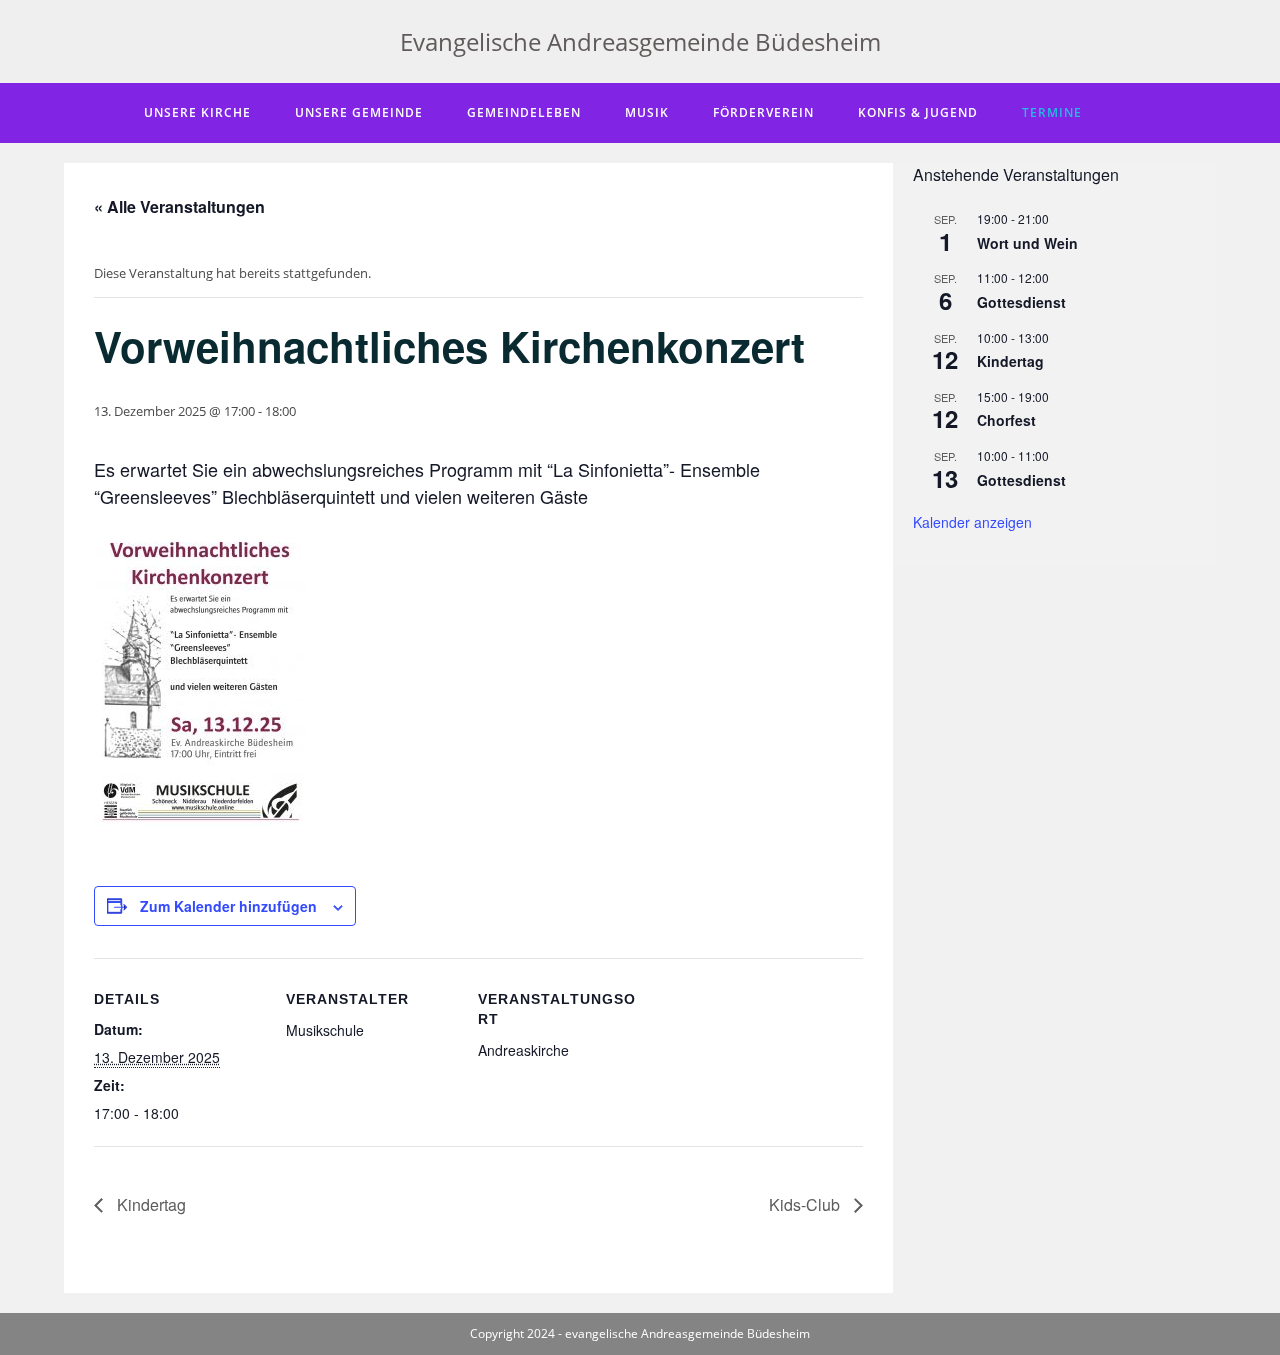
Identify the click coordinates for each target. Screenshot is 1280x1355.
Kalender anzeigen (972, 522)
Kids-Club (806, 1204)
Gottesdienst (1021, 302)
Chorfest (1006, 420)
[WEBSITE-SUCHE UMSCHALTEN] (1131, 113)
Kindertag (149, 1204)
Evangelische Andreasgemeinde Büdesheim (640, 41)
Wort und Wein (1027, 243)
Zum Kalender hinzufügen (228, 906)
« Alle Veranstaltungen (179, 206)
